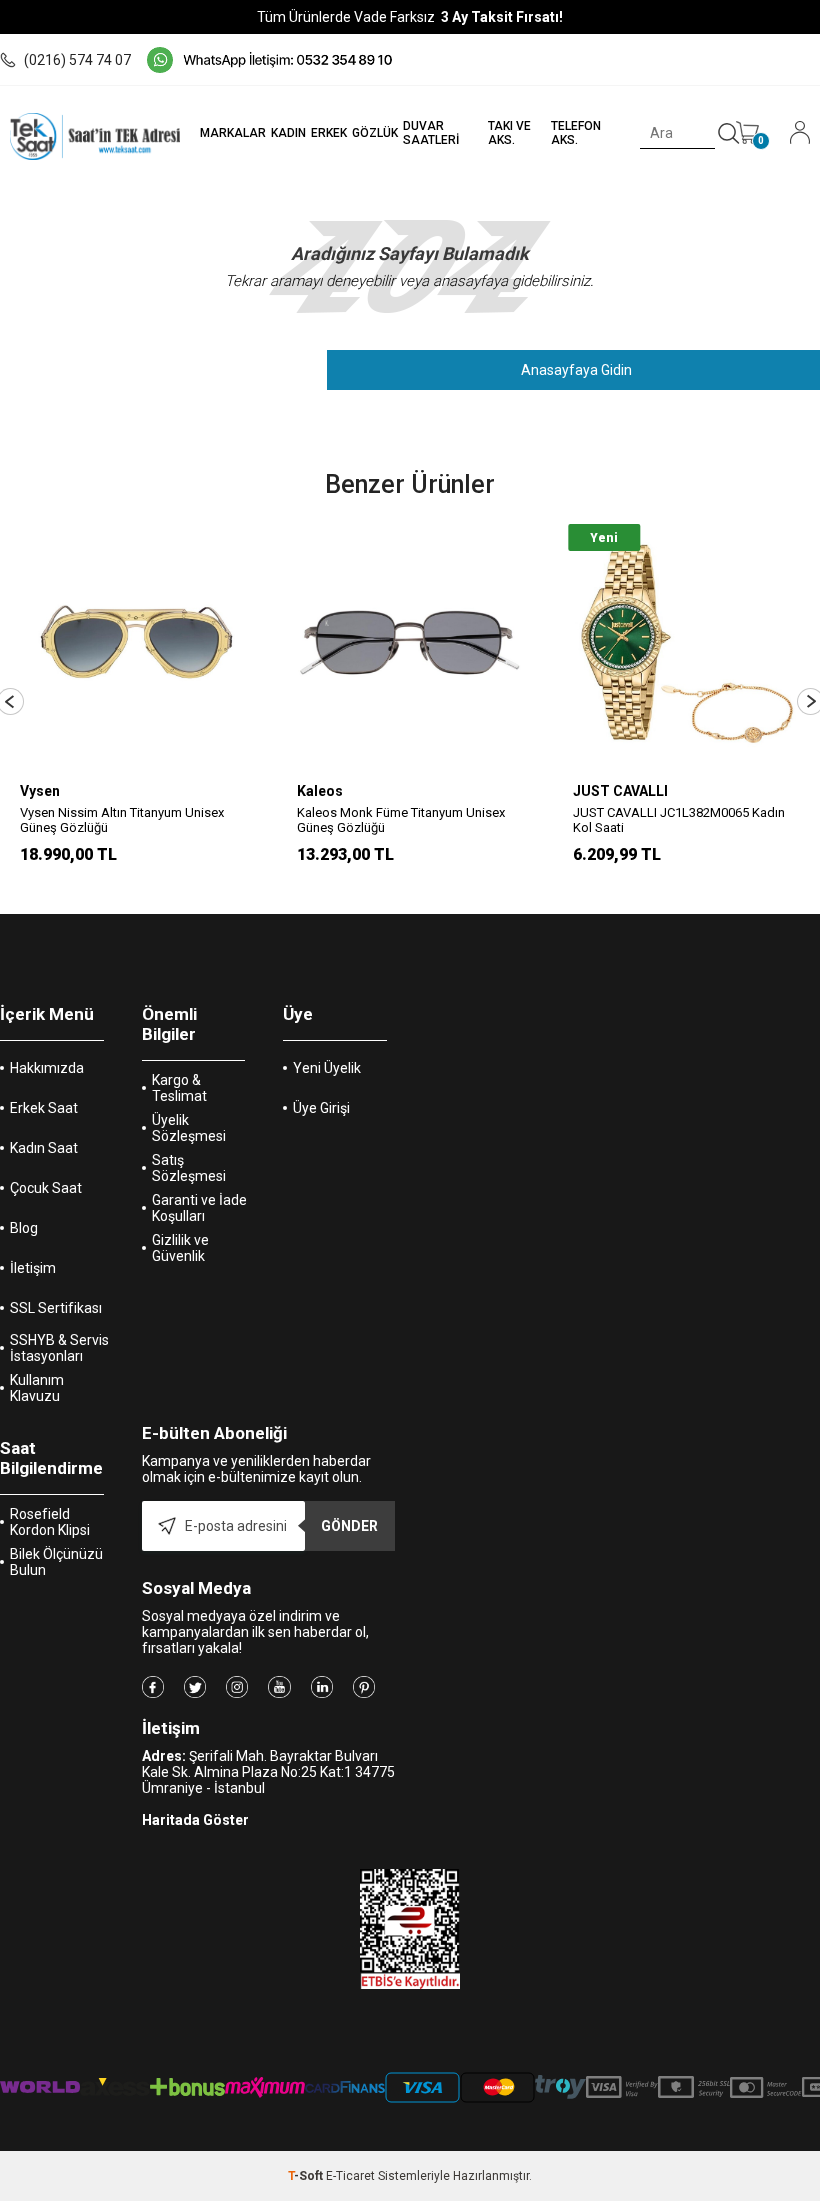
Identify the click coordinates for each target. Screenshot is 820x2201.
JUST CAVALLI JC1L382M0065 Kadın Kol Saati (403, 820)
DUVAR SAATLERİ (431, 133)
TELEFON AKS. (576, 133)
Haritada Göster (195, 1820)
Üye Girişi (321, 1108)
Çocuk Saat (46, 1188)
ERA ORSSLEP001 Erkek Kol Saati (668, 812)
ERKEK (329, 133)
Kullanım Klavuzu (37, 1388)
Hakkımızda (47, 1068)
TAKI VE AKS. (509, 133)
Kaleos (43, 791)
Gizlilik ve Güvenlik (180, 1248)
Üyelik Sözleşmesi (189, 1128)
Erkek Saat (44, 1108)
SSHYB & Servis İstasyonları (59, 1348)
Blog (24, 1228)
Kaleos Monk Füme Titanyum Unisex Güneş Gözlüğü (124, 820)
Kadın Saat (44, 1148)
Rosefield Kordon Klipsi (50, 1522)
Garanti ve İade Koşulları (199, 1208)
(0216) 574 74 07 (77, 60)
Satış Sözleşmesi (189, 1168)
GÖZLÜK (375, 133)
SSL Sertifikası (56, 1308)
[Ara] (729, 134)
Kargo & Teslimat (179, 1088)
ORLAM (597, 791)
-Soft (307, 2176)
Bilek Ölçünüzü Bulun (56, 1562)
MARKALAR (233, 133)
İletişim (33, 1268)
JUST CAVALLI (344, 791)
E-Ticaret (350, 2176)
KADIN (288, 133)
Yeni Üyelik (327, 1068)
